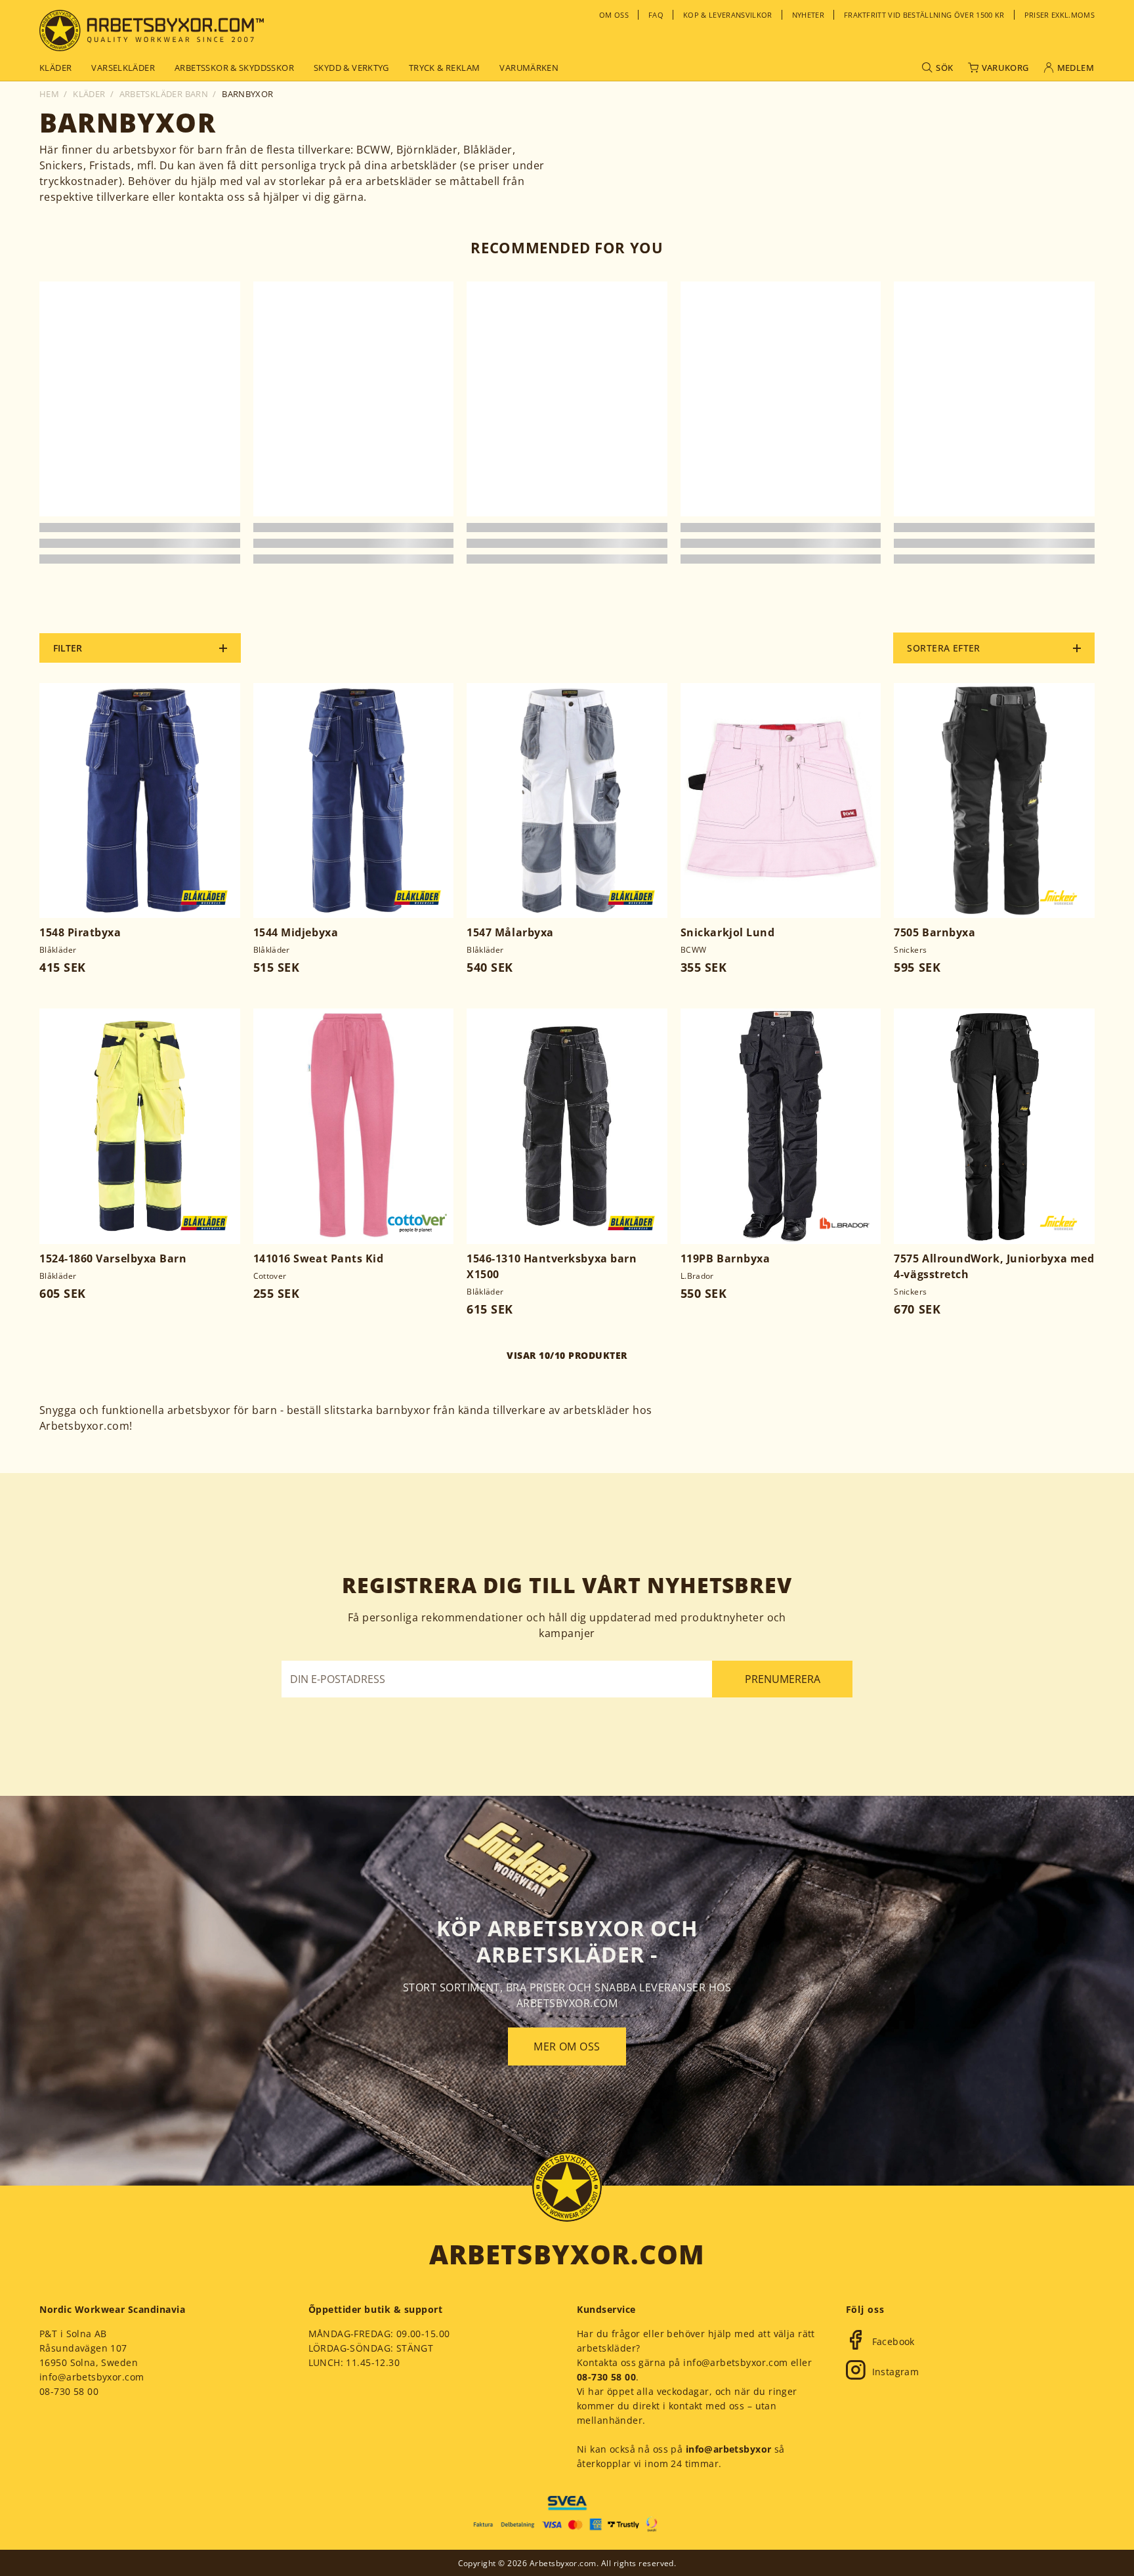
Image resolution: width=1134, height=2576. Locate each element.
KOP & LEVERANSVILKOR (728, 15)
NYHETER (808, 15)
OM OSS (614, 15)
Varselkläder (123, 68)
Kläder (55, 68)
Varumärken (529, 68)
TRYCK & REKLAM (444, 68)
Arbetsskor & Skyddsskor (234, 68)
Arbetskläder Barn (164, 94)
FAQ (656, 15)
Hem (49, 94)
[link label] (152, 31)
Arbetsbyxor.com (567, 2254)
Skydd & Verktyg (351, 68)
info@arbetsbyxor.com (92, 2377)
